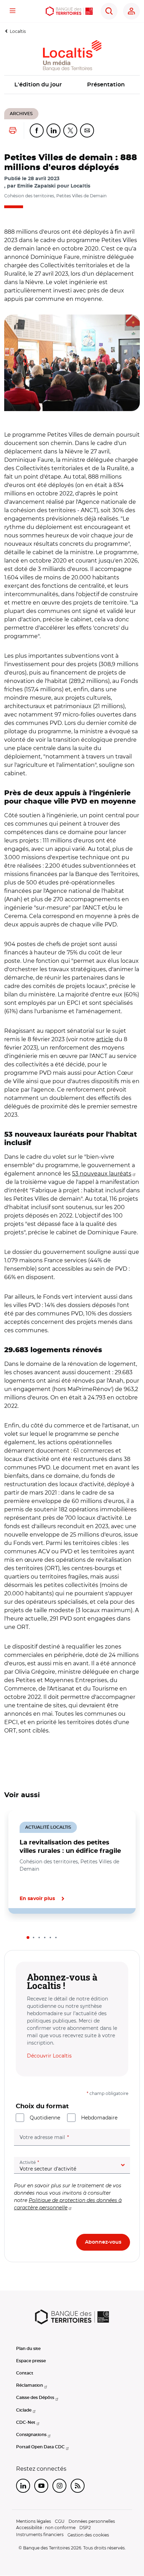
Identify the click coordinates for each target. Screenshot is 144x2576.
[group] (72, 363)
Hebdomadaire (99, 2118)
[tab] (28, 1938)
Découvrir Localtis (49, 2056)
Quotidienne (45, 2118)
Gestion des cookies (88, 2535)
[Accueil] (69, 11)
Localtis (18, 31)
